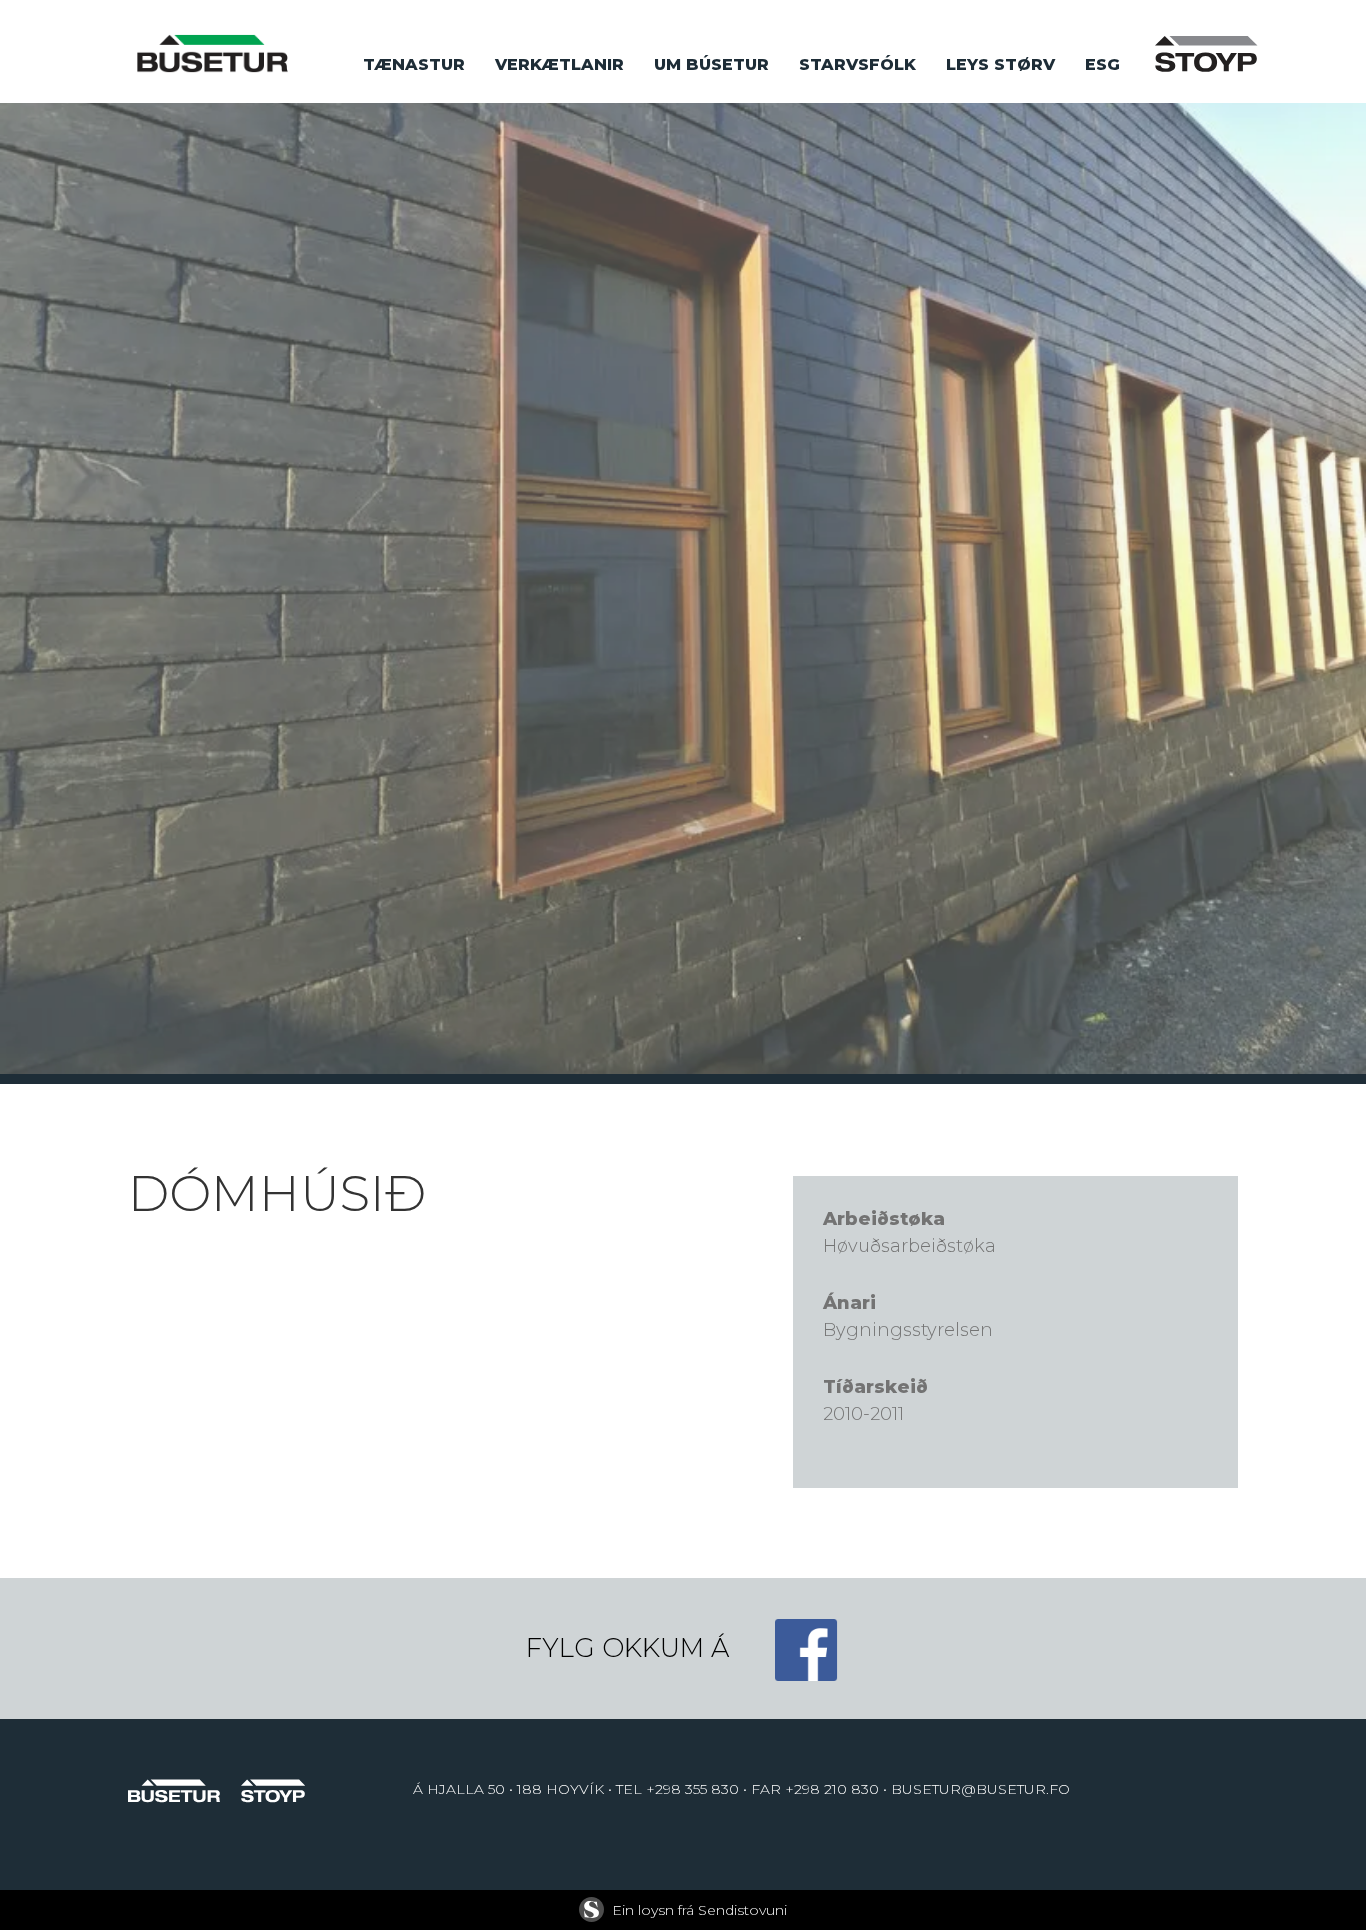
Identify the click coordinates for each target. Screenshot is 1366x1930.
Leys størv (1000, 64)
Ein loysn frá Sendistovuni (699, 1910)
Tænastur (414, 64)
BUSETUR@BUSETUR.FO (980, 1789)
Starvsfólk (857, 64)
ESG (1102, 64)
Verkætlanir (559, 64)
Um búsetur (711, 64)
